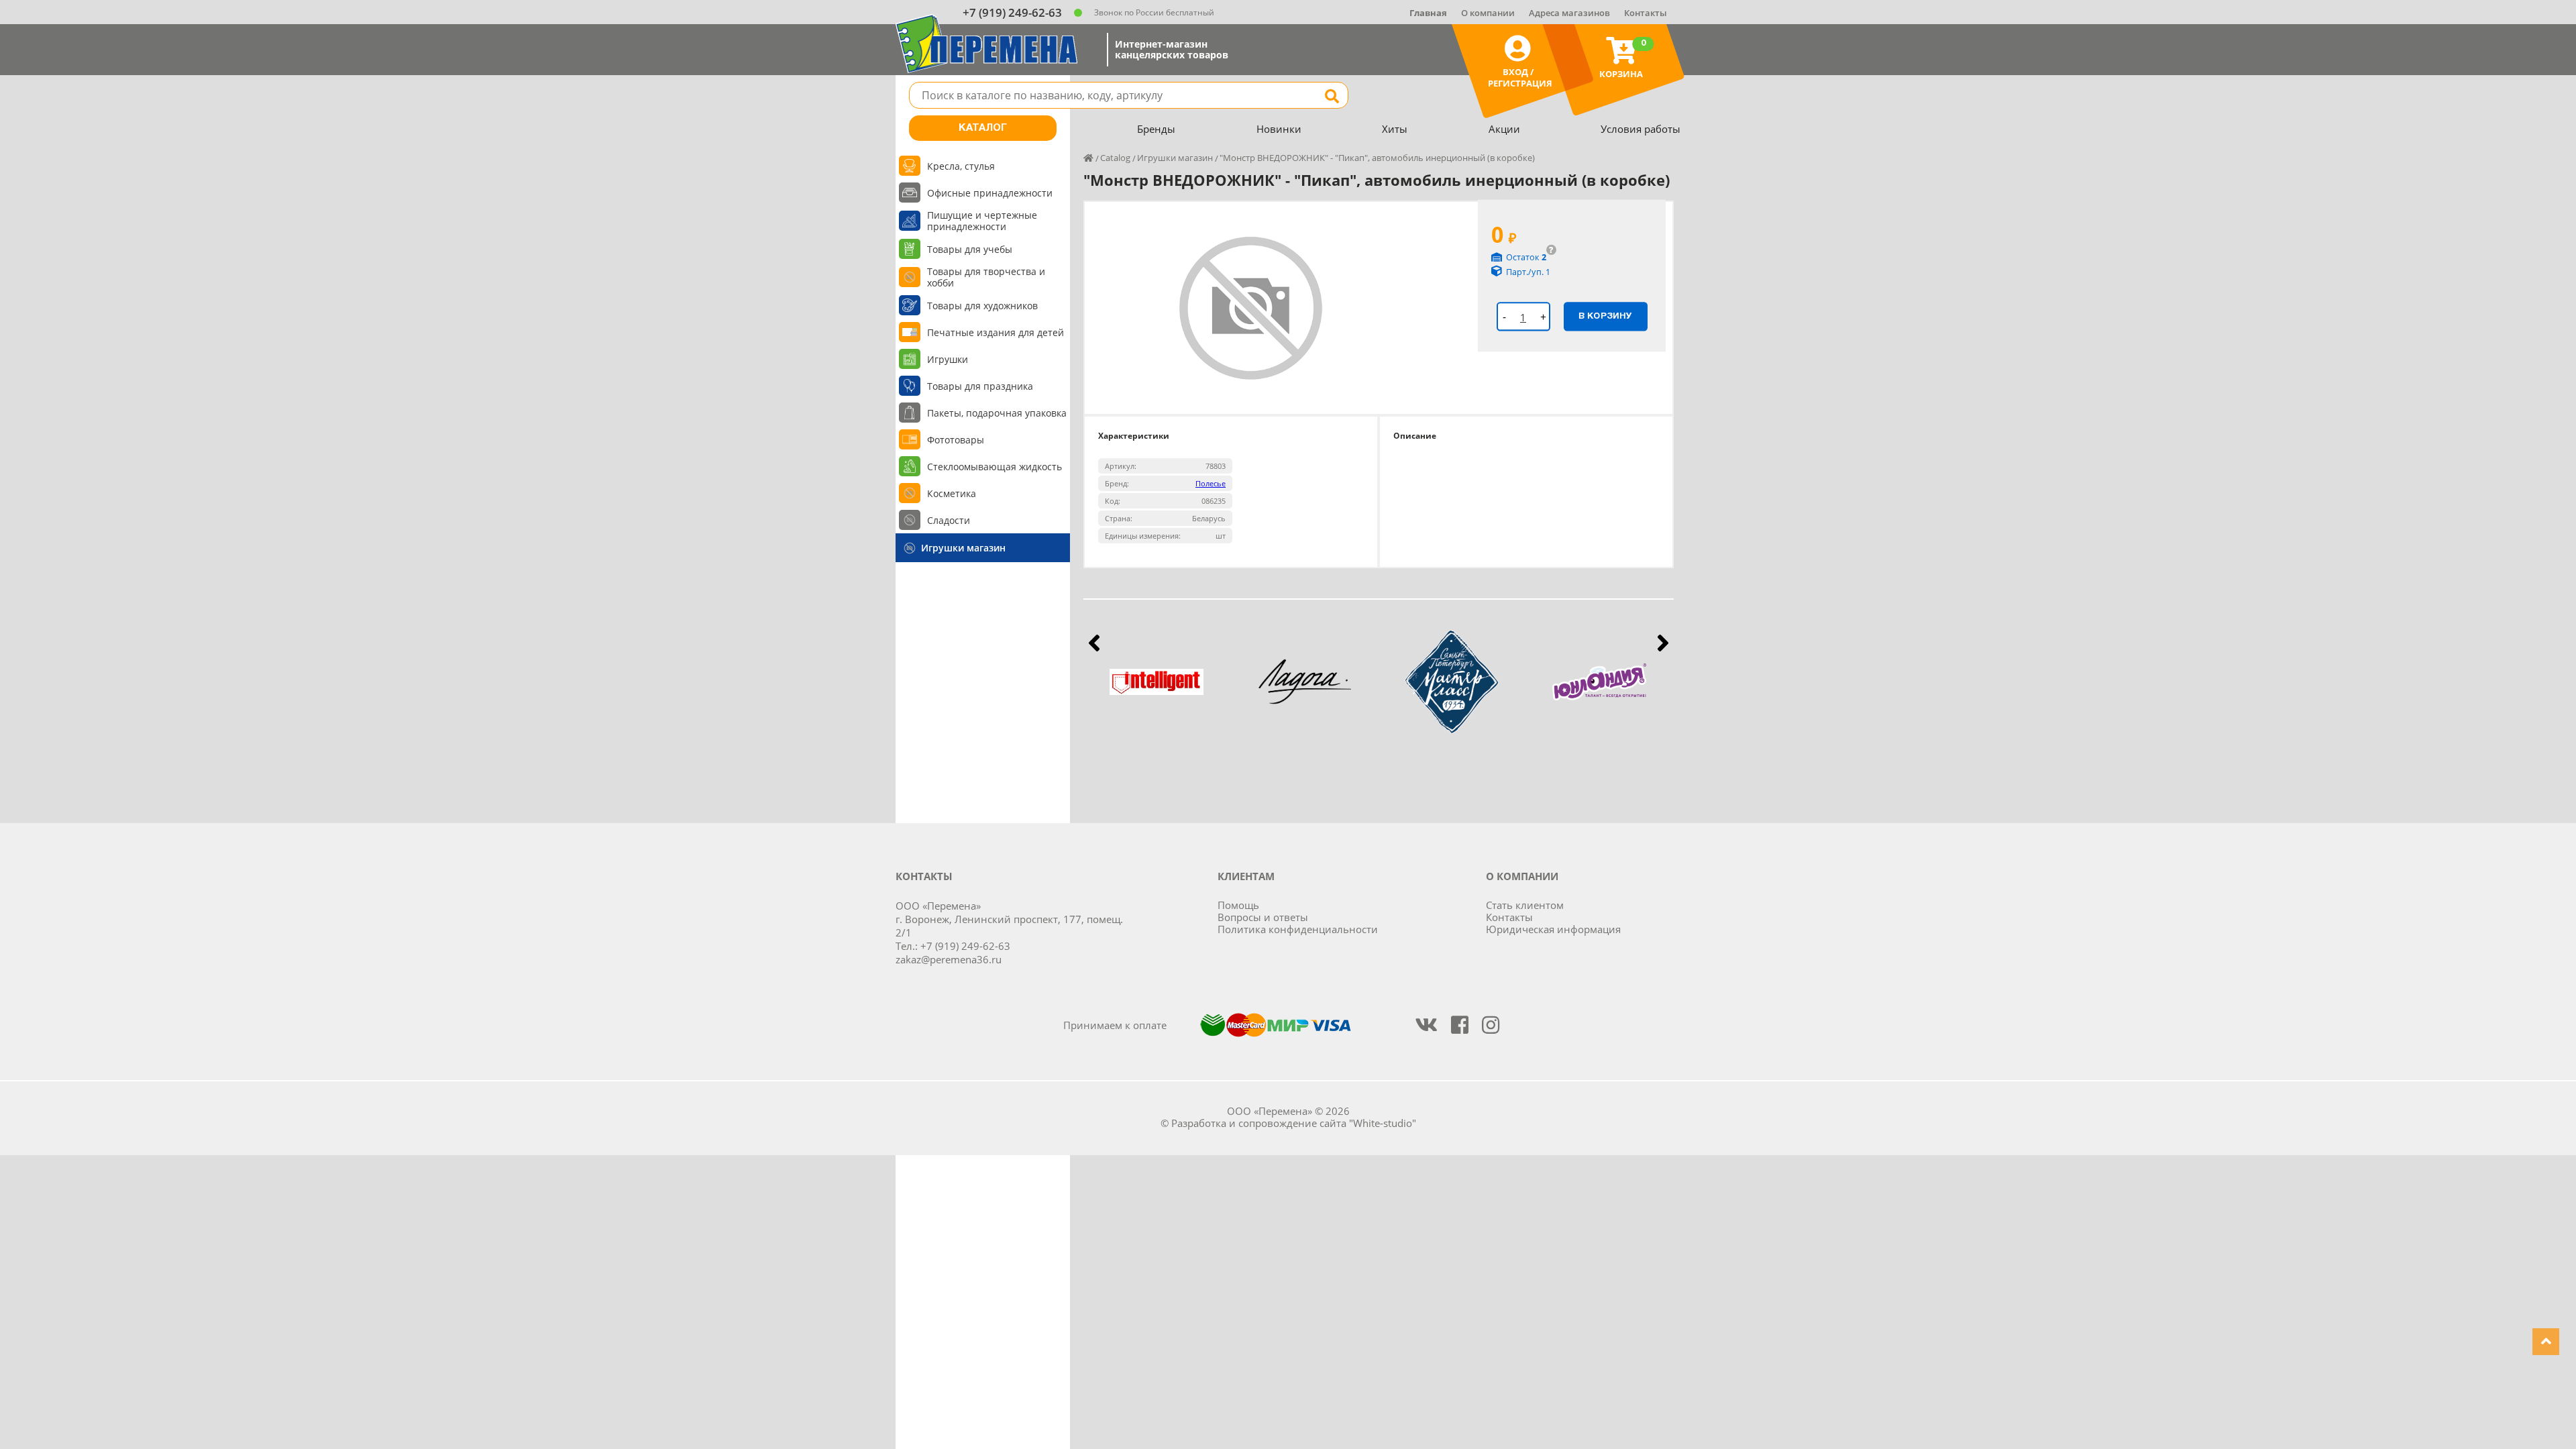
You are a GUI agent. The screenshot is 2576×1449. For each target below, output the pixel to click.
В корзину (1605, 316)
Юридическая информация (1553, 929)
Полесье (1211, 483)
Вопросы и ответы (1263, 917)
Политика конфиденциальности (1298, 929)
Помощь (1238, 905)
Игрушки (948, 359)
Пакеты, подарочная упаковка (997, 413)
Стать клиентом (1525, 905)
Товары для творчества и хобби (986, 277)
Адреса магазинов (1569, 13)
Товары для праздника (980, 386)
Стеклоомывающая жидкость (995, 467)
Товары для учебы (970, 249)
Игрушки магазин (963, 548)
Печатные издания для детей (996, 332)
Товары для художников (982, 306)
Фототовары (956, 440)
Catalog (1115, 158)
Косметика (952, 493)
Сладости (949, 520)
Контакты (1646, 13)
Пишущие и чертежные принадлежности (982, 221)
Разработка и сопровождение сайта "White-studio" (1294, 1123)
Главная (1428, 13)
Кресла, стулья (961, 166)
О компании (1488, 13)
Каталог (983, 128)
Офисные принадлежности (990, 193)
